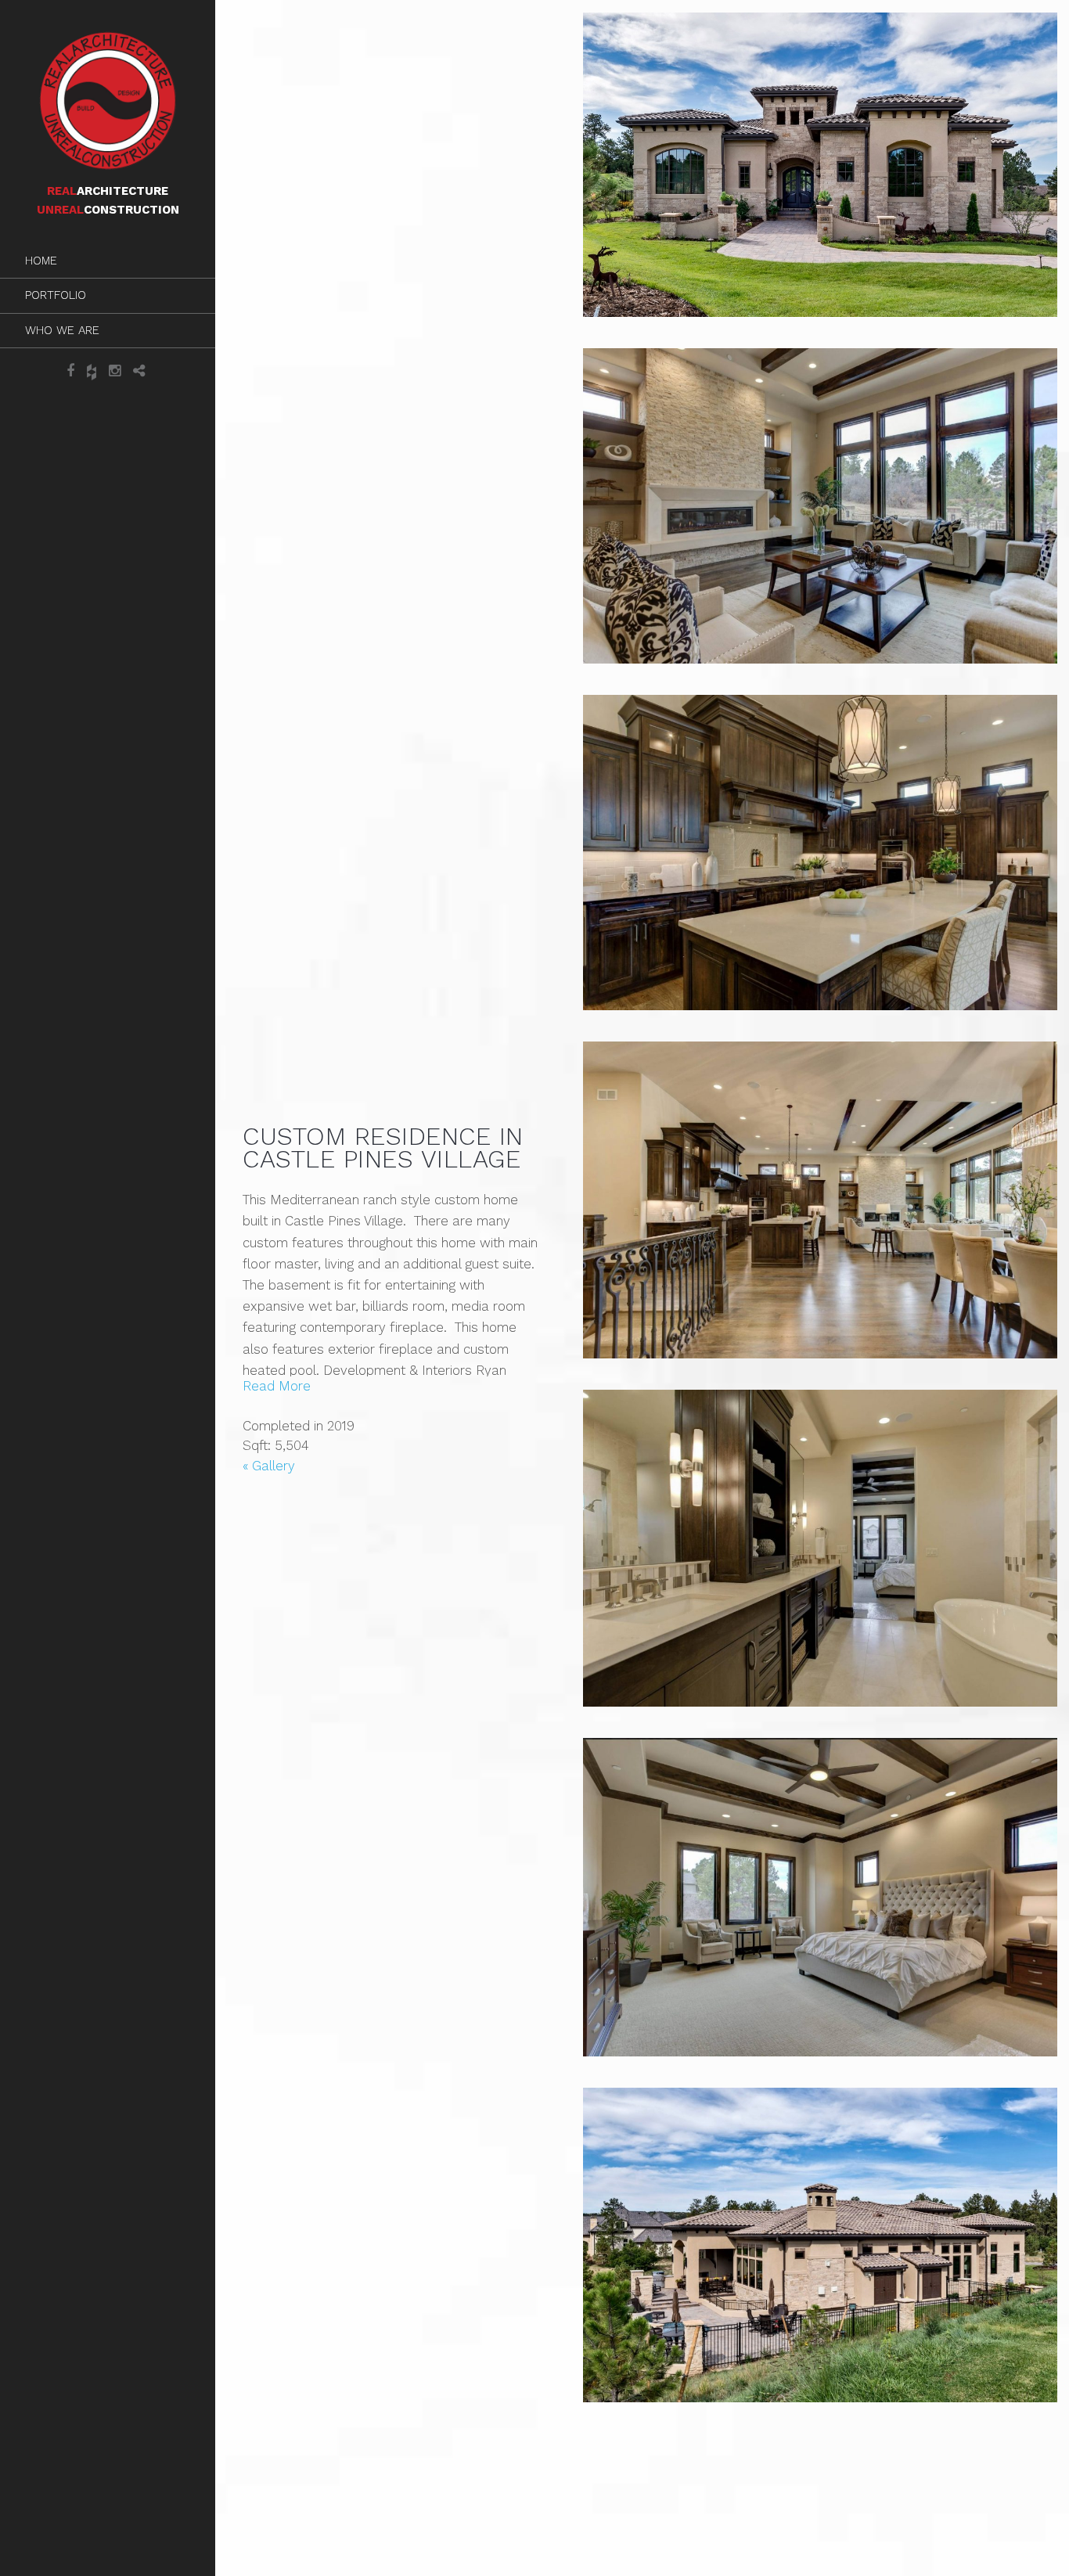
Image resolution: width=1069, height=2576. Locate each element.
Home (41, 261)
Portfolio (56, 295)
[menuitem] (108, 261)
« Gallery (269, 1466)
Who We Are (62, 330)
